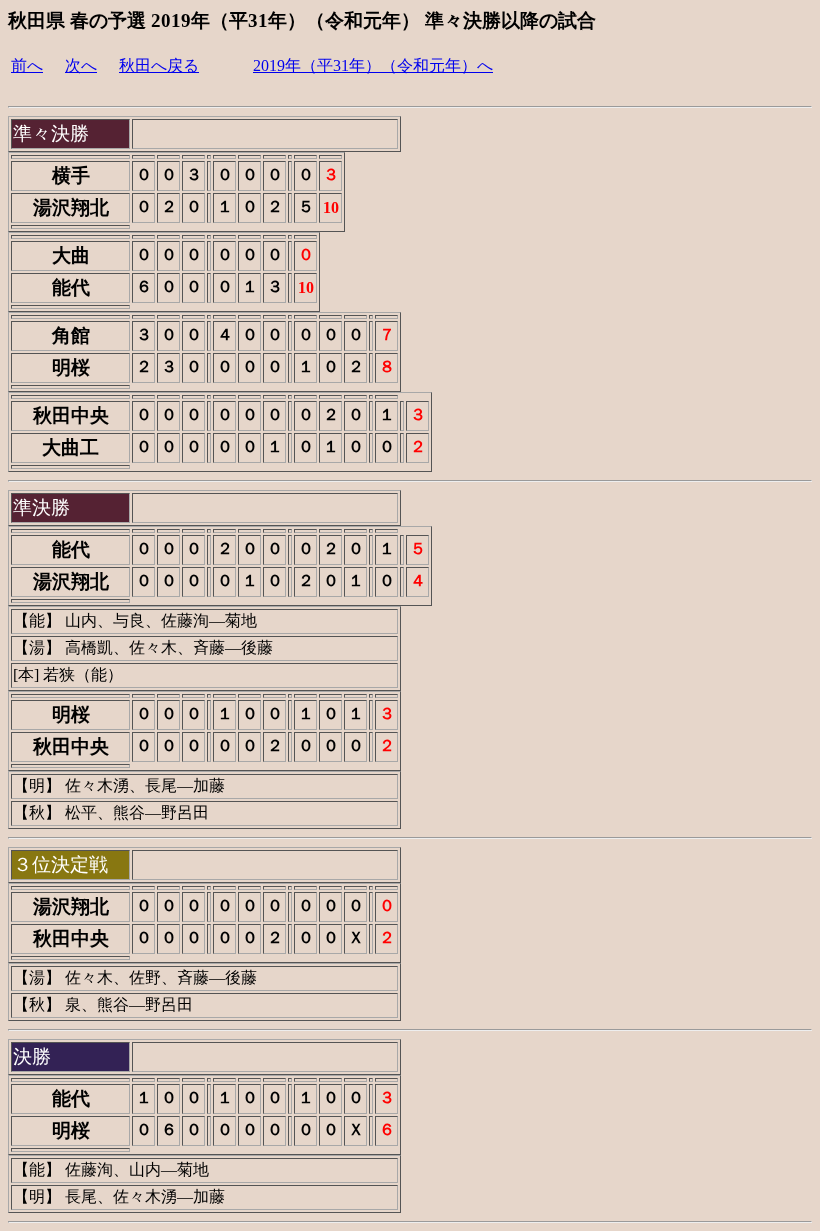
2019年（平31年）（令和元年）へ (373, 65)
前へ (27, 65)
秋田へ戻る (159, 65)
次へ (81, 65)
